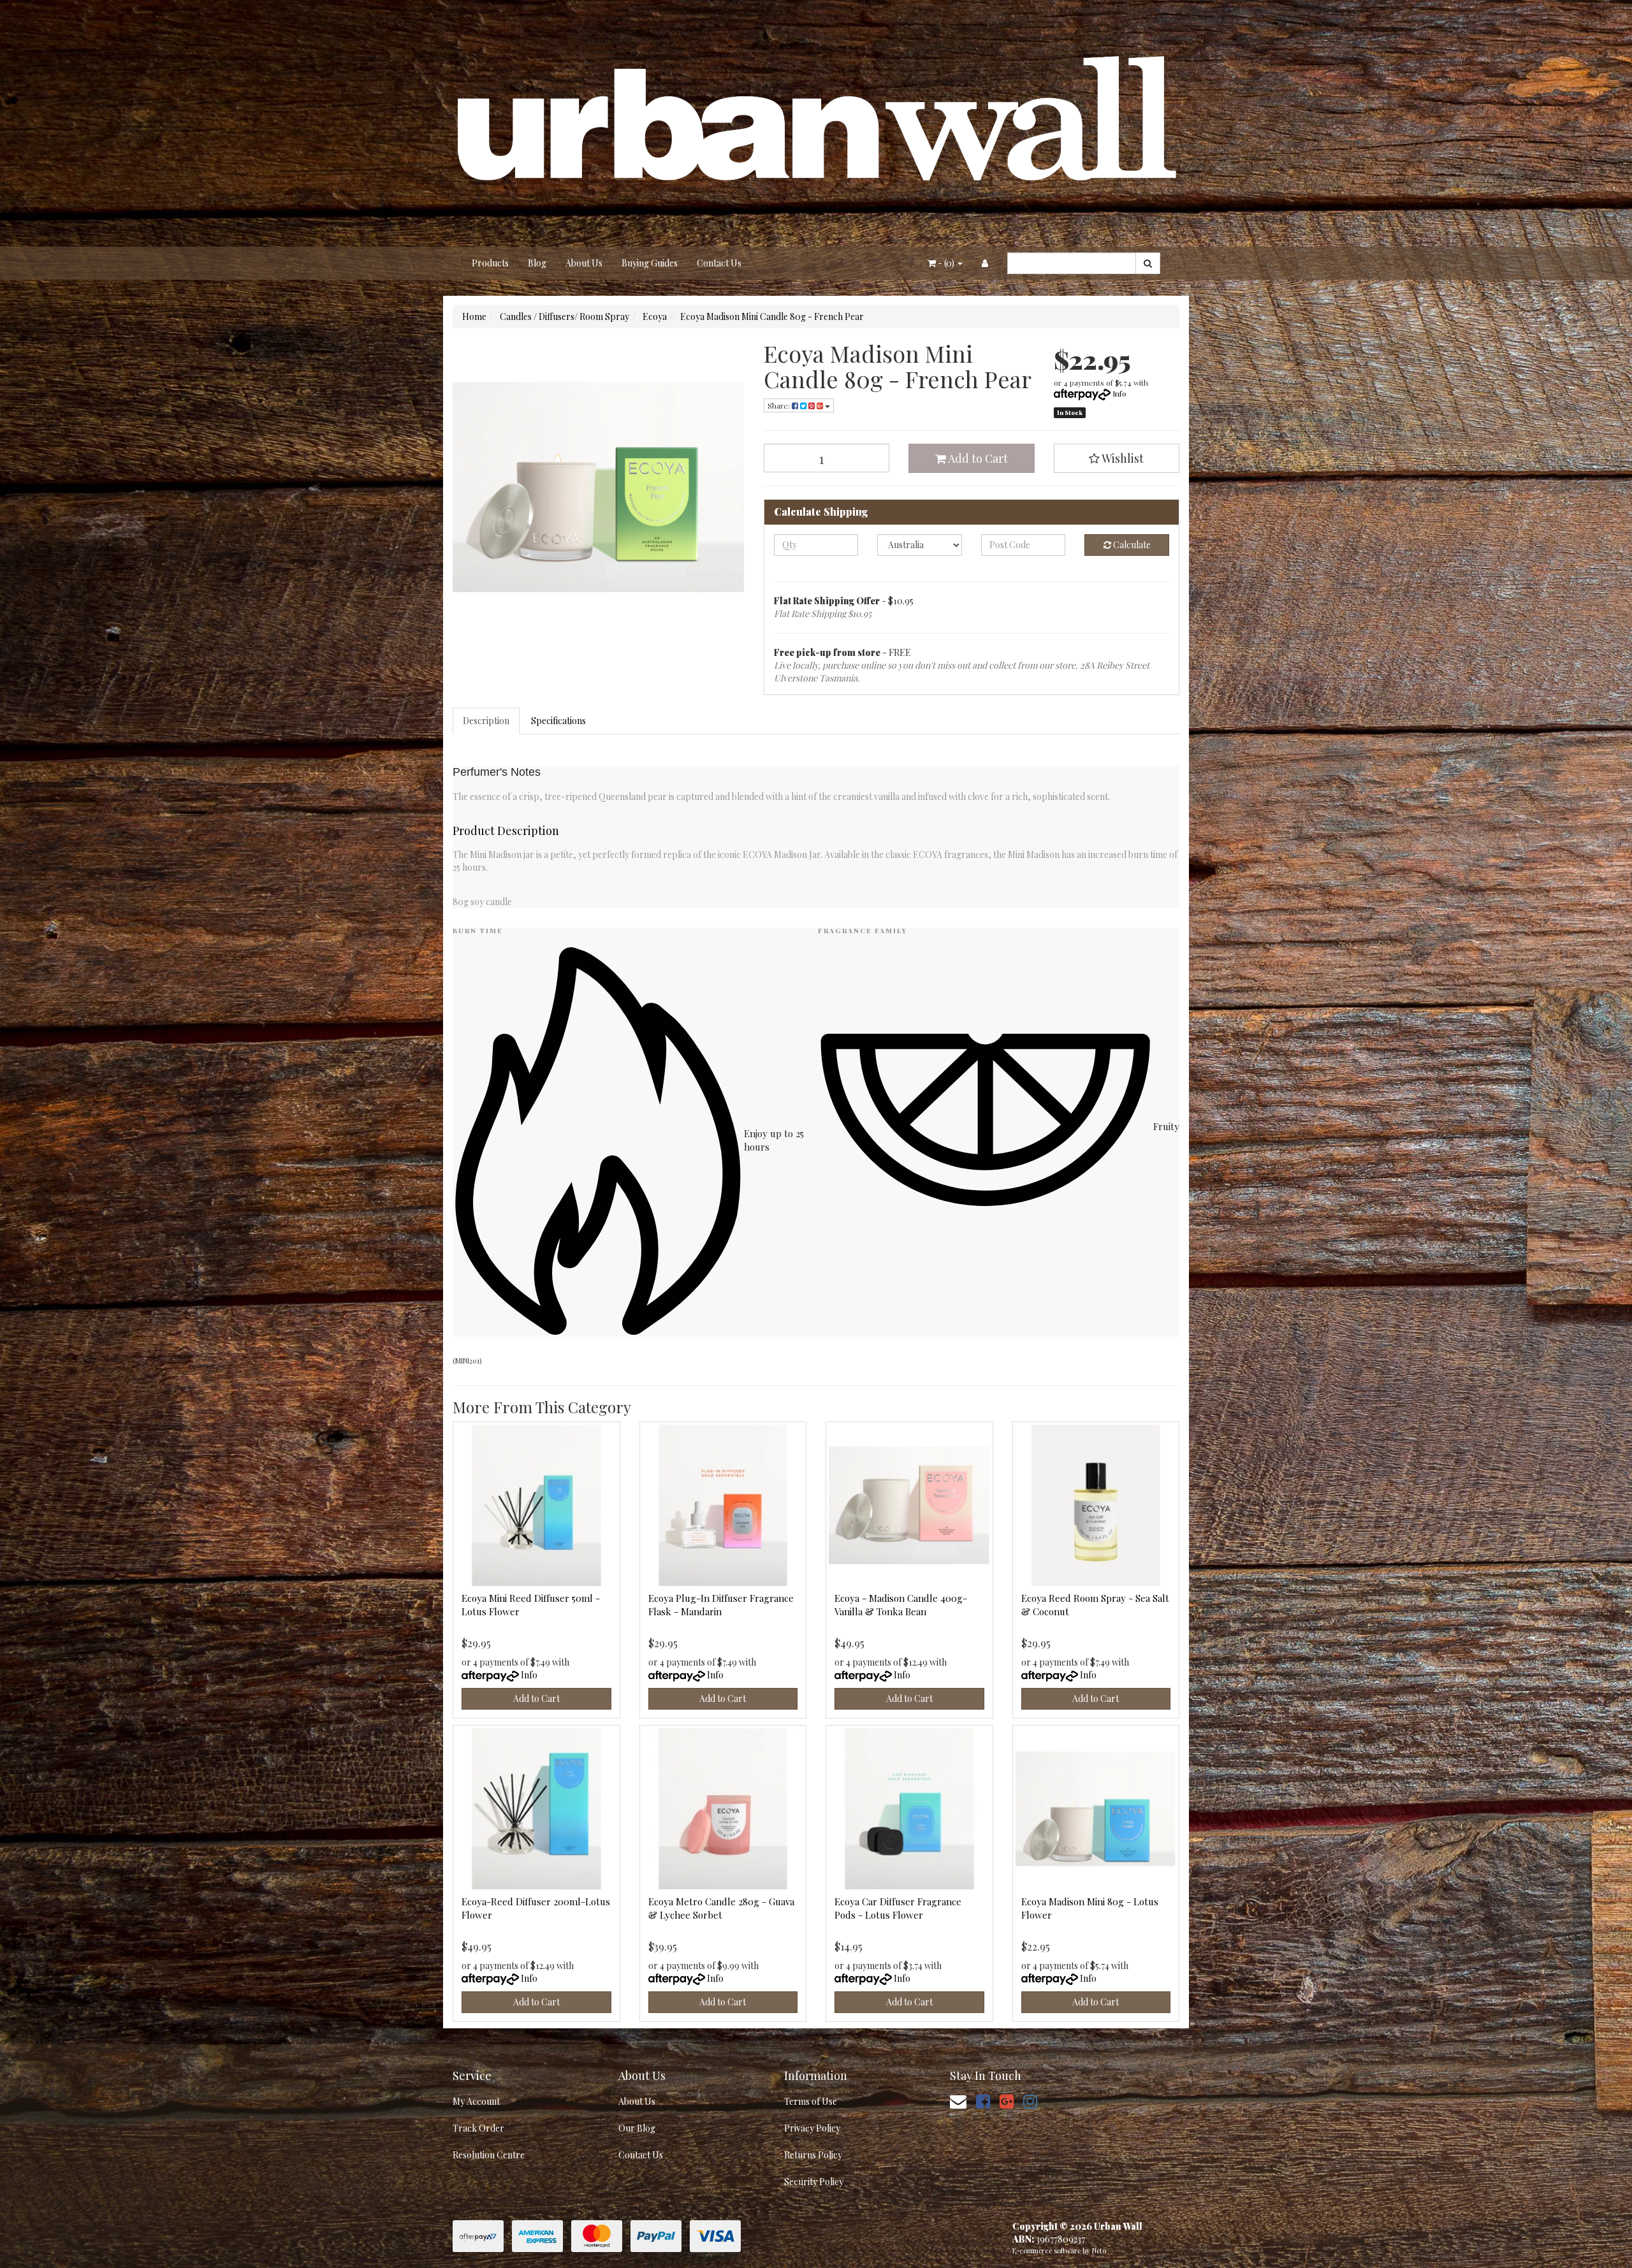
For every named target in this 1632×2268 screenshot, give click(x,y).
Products (490, 263)
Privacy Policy (812, 2128)
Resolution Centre (489, 2155)
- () (946, 263)
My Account (476, 2101)
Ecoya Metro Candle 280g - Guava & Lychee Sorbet (721, 1908)
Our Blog (637, 2128)
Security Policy (814, 2182)
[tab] (487, 721)
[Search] (1148, 263)
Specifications (558, 721)
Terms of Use (811, 2101)
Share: (780, 405)
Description (486, 721)
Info (1119, 393)
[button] (1117, 458)
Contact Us (719, 263)
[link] (983, 2101)
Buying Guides (650, 263)
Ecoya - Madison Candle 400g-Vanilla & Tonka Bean (901, 1605)
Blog (537, 263)
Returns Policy (813, 2155)
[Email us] (958, 2101)
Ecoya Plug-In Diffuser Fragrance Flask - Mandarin (721, 1605)
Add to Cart (977, 458)
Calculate (1131, 545)
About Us (584, 263)
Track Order (478, 2128)
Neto (1099, 2250)
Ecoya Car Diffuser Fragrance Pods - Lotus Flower (898, 1908)
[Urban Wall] (816, 122)
